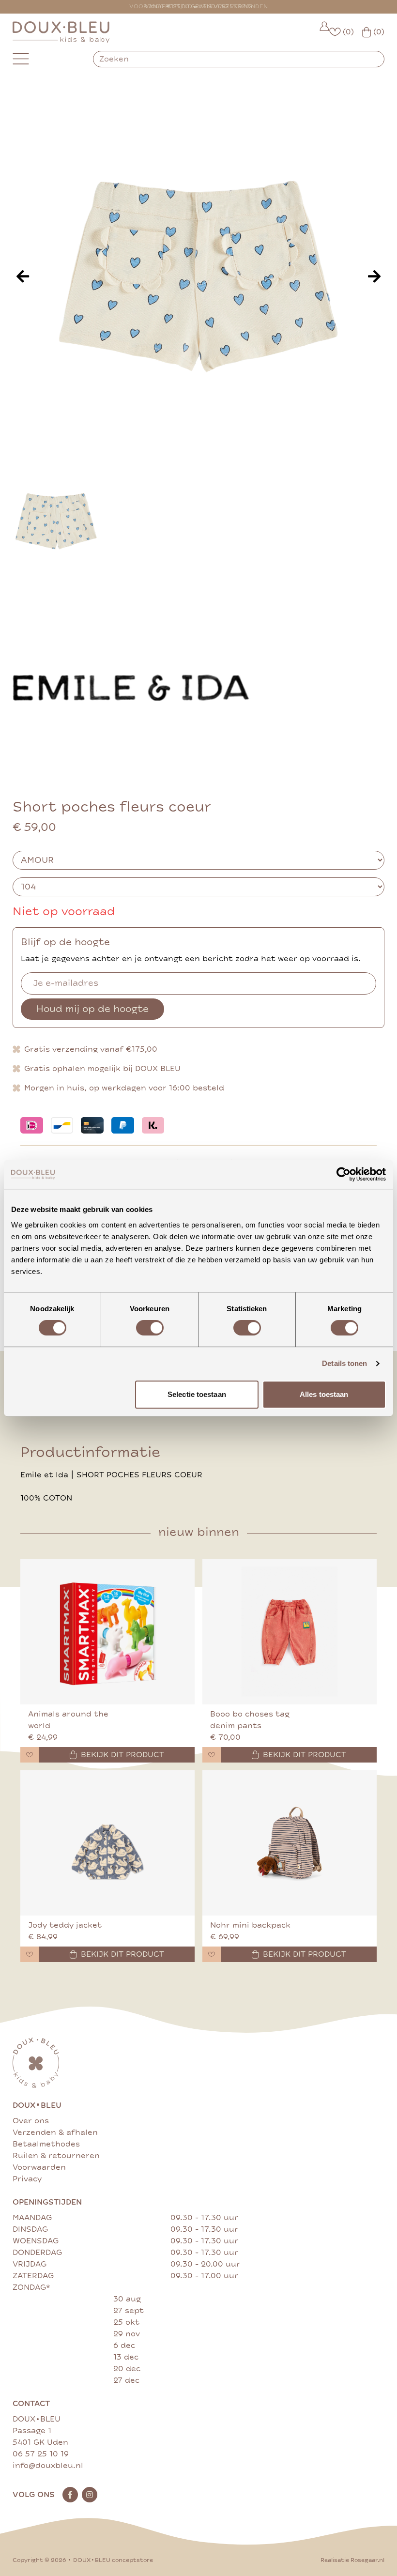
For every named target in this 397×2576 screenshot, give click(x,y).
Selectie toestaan (197, 1394)
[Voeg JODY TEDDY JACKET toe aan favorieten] (30, 1954)
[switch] (150, 1328)
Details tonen (344, 1363)
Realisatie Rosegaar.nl (352, 2560)
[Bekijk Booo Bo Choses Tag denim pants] (290, 1632)
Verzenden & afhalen (55, 2132)
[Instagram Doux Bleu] (90, 2495)
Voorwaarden (39, 2167)
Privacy (27, 2179)
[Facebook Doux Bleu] (70, 2495)
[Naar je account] (324, 32)
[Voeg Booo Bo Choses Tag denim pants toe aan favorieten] (212, 1755)
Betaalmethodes (46, 2144)
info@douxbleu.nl (48, 2466)
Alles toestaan (324, 1394)
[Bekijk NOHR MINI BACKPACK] (290, 1843)
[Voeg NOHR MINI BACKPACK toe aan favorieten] (212, 1954)
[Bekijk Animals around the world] (107, 1632)
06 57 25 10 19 (41, 2454)
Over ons (31, 2121)
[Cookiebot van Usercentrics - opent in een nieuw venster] (344, 1174)
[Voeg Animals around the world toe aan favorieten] (30, 1755)
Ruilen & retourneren (56, 2156)
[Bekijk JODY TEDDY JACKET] (107, 1843)
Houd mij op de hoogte (92, 1009)
